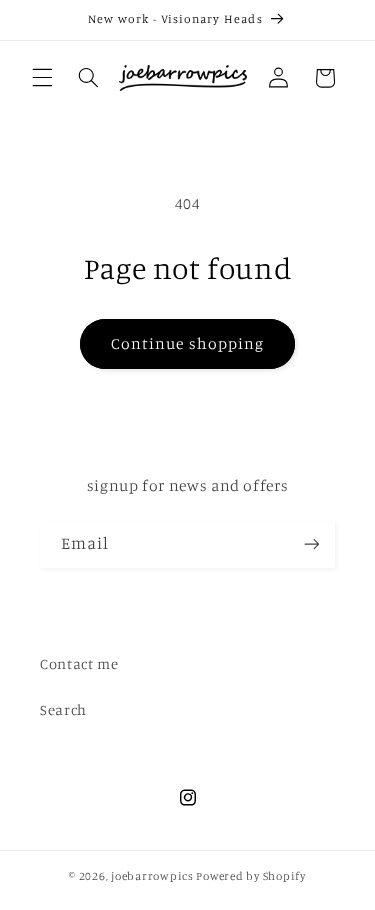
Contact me (79, 663)
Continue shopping (187, 343)
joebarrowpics (152, 876)
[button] (42, 78)
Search (63, 709)
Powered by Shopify (250, 876)
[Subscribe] (312, 544)
